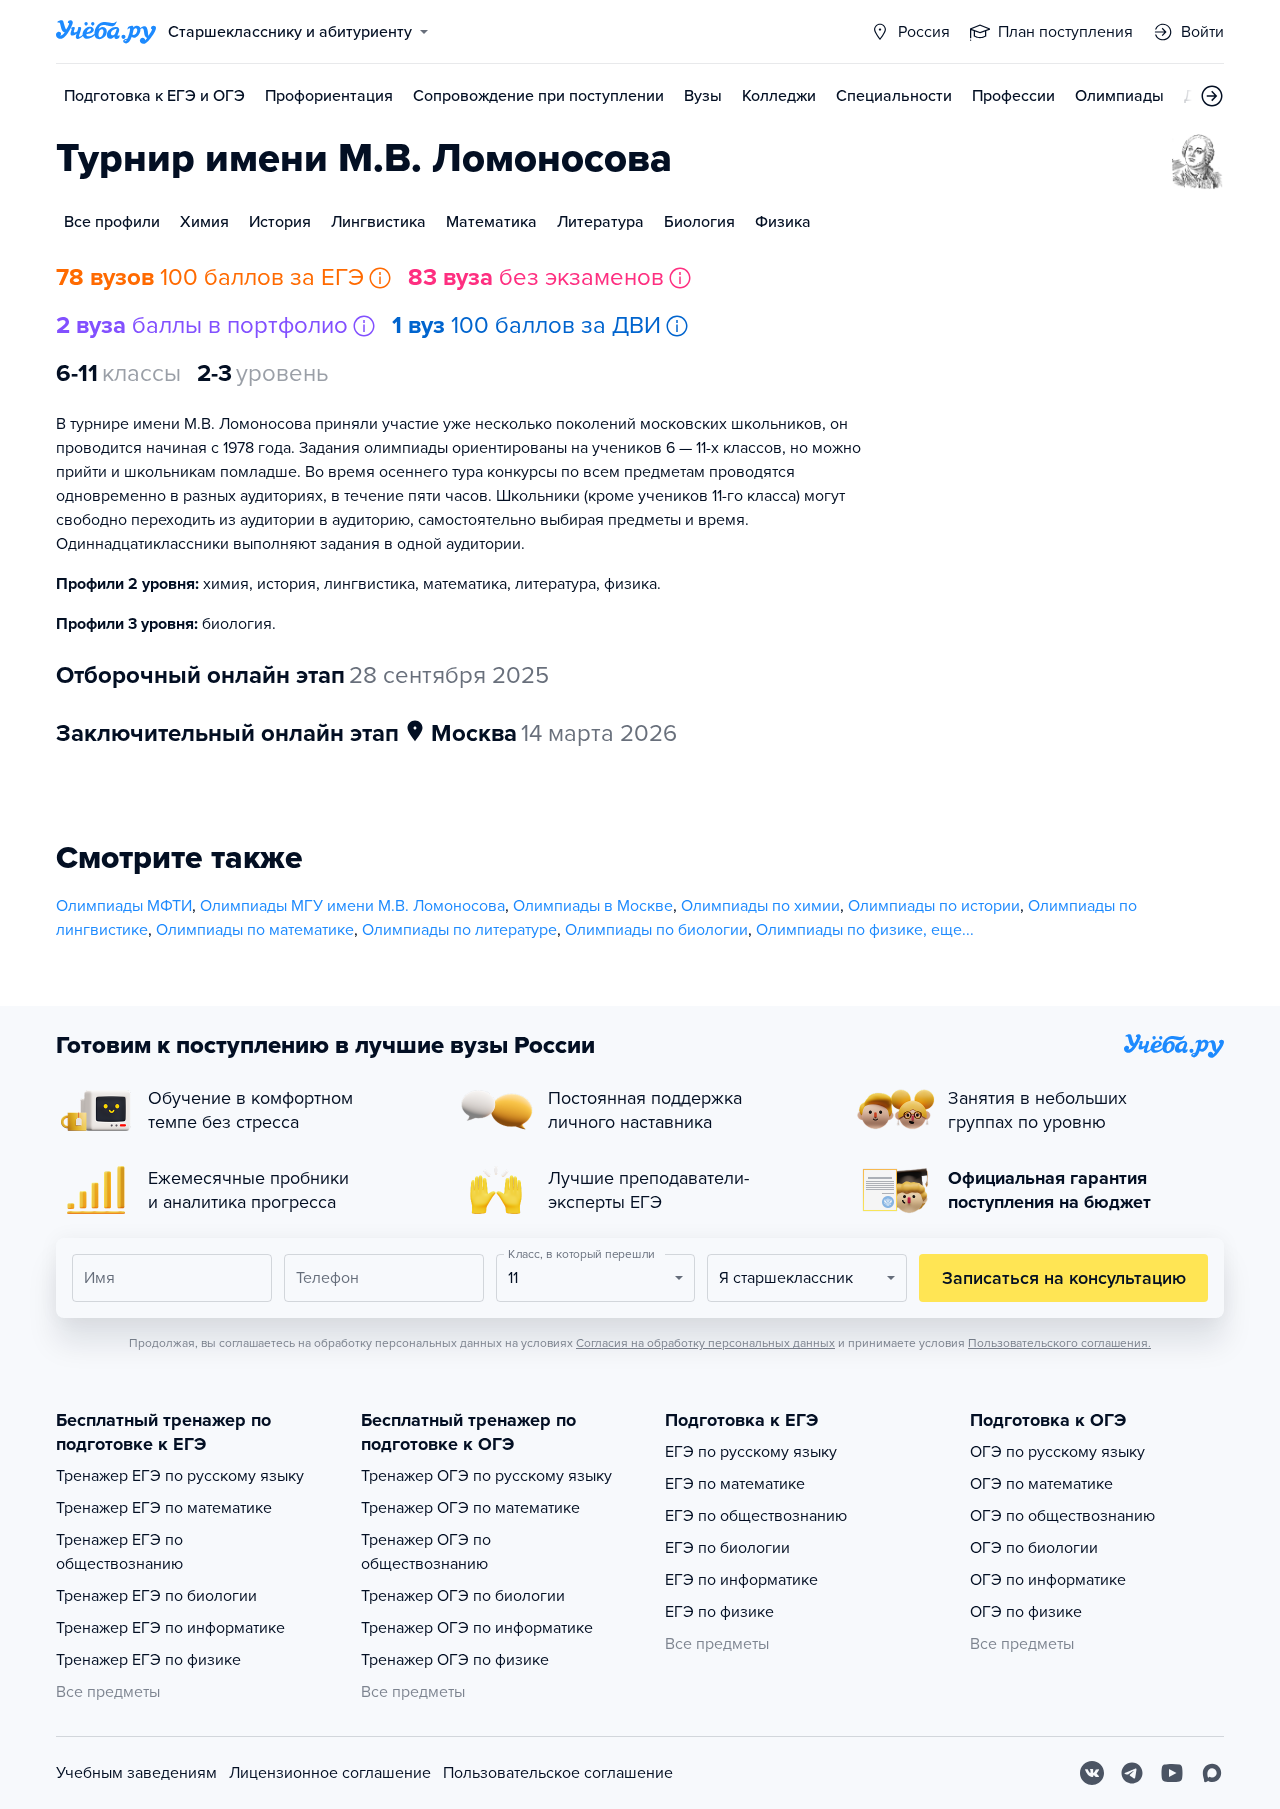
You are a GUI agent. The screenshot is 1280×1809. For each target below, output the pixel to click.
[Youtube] (1172, 1773)
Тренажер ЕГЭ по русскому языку (180, 1476)
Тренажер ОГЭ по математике (470, 1508)
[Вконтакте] (1092, 1773)
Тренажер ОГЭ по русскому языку (486, 1476)
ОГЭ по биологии (1034, 1548)
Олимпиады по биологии (656, 930)
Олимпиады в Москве (593, 906)
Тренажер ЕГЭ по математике (164, 1508)
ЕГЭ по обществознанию (756, 1516)
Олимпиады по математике (255, 930)
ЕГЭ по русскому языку (751, 1452)
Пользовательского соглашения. (1059, 1343)
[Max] (1212, 1773)
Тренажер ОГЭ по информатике (477, 1628)
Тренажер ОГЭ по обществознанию (426, 1552)
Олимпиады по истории (934, 906)
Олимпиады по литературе (459, 930)
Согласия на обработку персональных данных (705, 1343)
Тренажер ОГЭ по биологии (463, 1596)
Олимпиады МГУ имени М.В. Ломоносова (352, 906)
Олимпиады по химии (760, 906)
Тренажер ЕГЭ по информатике (170, 1628)
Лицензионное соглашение (330, 1773)
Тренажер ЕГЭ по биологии (156, 1596)
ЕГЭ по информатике (741, 1580)
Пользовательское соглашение (558, 1773)
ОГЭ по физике (1026, 1612)
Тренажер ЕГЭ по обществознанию (119, 1552)
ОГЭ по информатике (1048, 1580)
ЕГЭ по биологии (727, 1548)
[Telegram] (1132, 1773)
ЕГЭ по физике (719, 1612)
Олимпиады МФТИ (124, 906)
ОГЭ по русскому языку (1057, 1452)
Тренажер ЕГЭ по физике (148, 1660)
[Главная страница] (106, 32)
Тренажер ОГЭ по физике (455, 1660)
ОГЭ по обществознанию (1062, 1516)
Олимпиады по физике (839, 930)
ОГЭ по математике (1041, 1484)
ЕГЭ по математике (735, 1484)
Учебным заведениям (136, 1773)
